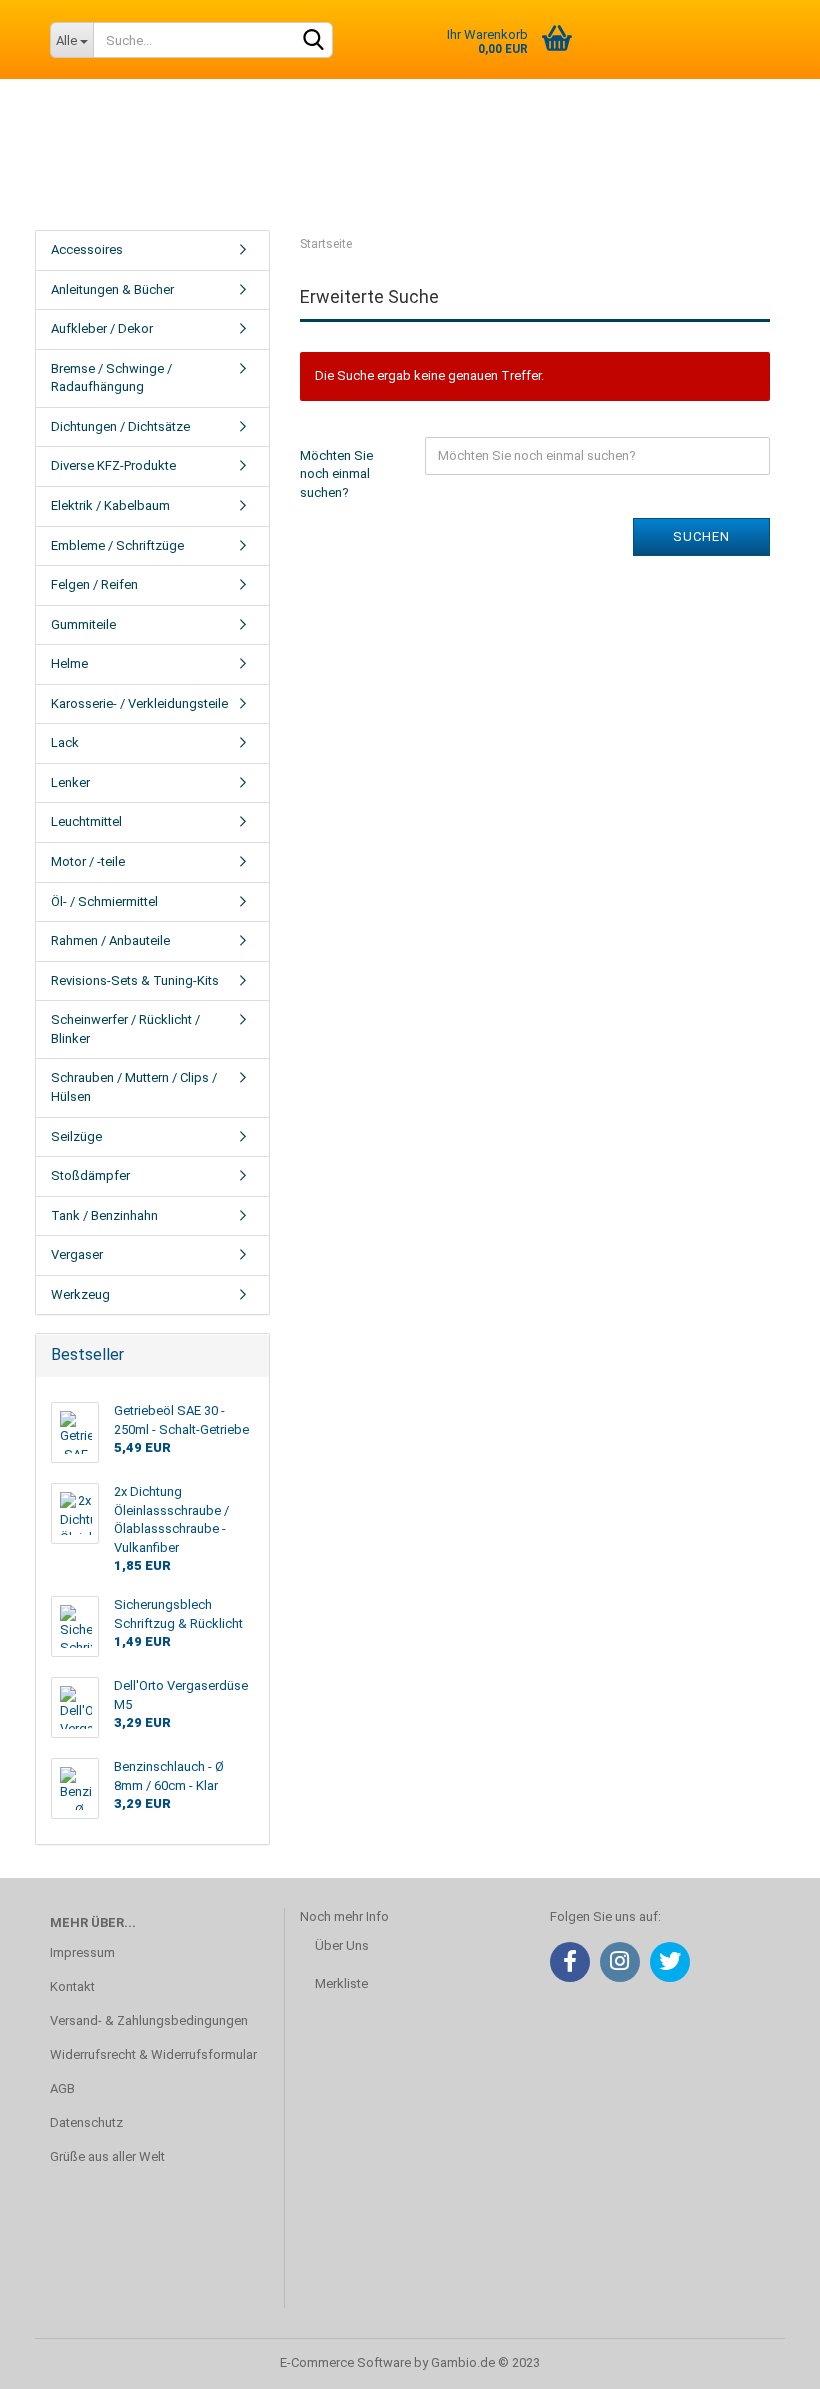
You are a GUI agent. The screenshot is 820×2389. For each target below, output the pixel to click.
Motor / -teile (88, 861)
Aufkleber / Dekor (102, 328)
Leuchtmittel (86, 821)
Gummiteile (83, 624)
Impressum (82, 1952)
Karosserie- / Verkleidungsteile (139, 703)
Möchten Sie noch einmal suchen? (336, 474)
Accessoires (87, 249)
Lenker (70, 782)
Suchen (701, 536)
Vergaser (77, 1254)
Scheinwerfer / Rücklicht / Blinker (125, 1029)
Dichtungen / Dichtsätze (120, 426)
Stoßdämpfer (90, 1175)
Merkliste (341, 1983)
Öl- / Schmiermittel (104, 901)
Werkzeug (80, 1294)
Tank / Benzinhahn (104, 1215)
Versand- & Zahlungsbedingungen (149, 2020)
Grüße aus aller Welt (107, 2156)
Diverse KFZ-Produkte (113, 465)
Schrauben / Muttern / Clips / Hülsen (134, 1087)
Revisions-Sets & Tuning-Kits (135, 980)
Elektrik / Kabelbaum (110, 505)
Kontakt (72, 1986)
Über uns (544, 168)
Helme (69, 663)
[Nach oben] (765, 2359)
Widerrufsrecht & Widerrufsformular (153, 2054)
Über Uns (342, 1945)
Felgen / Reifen (94, 584)
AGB (62, 2088)
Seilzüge (76, 1136)
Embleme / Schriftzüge (117, 545)
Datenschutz (86, 2122)
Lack (65, 742)
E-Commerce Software (345, 2362)
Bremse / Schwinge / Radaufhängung (111, 378)
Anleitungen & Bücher (112, 289)
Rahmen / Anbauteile (110, 940)
